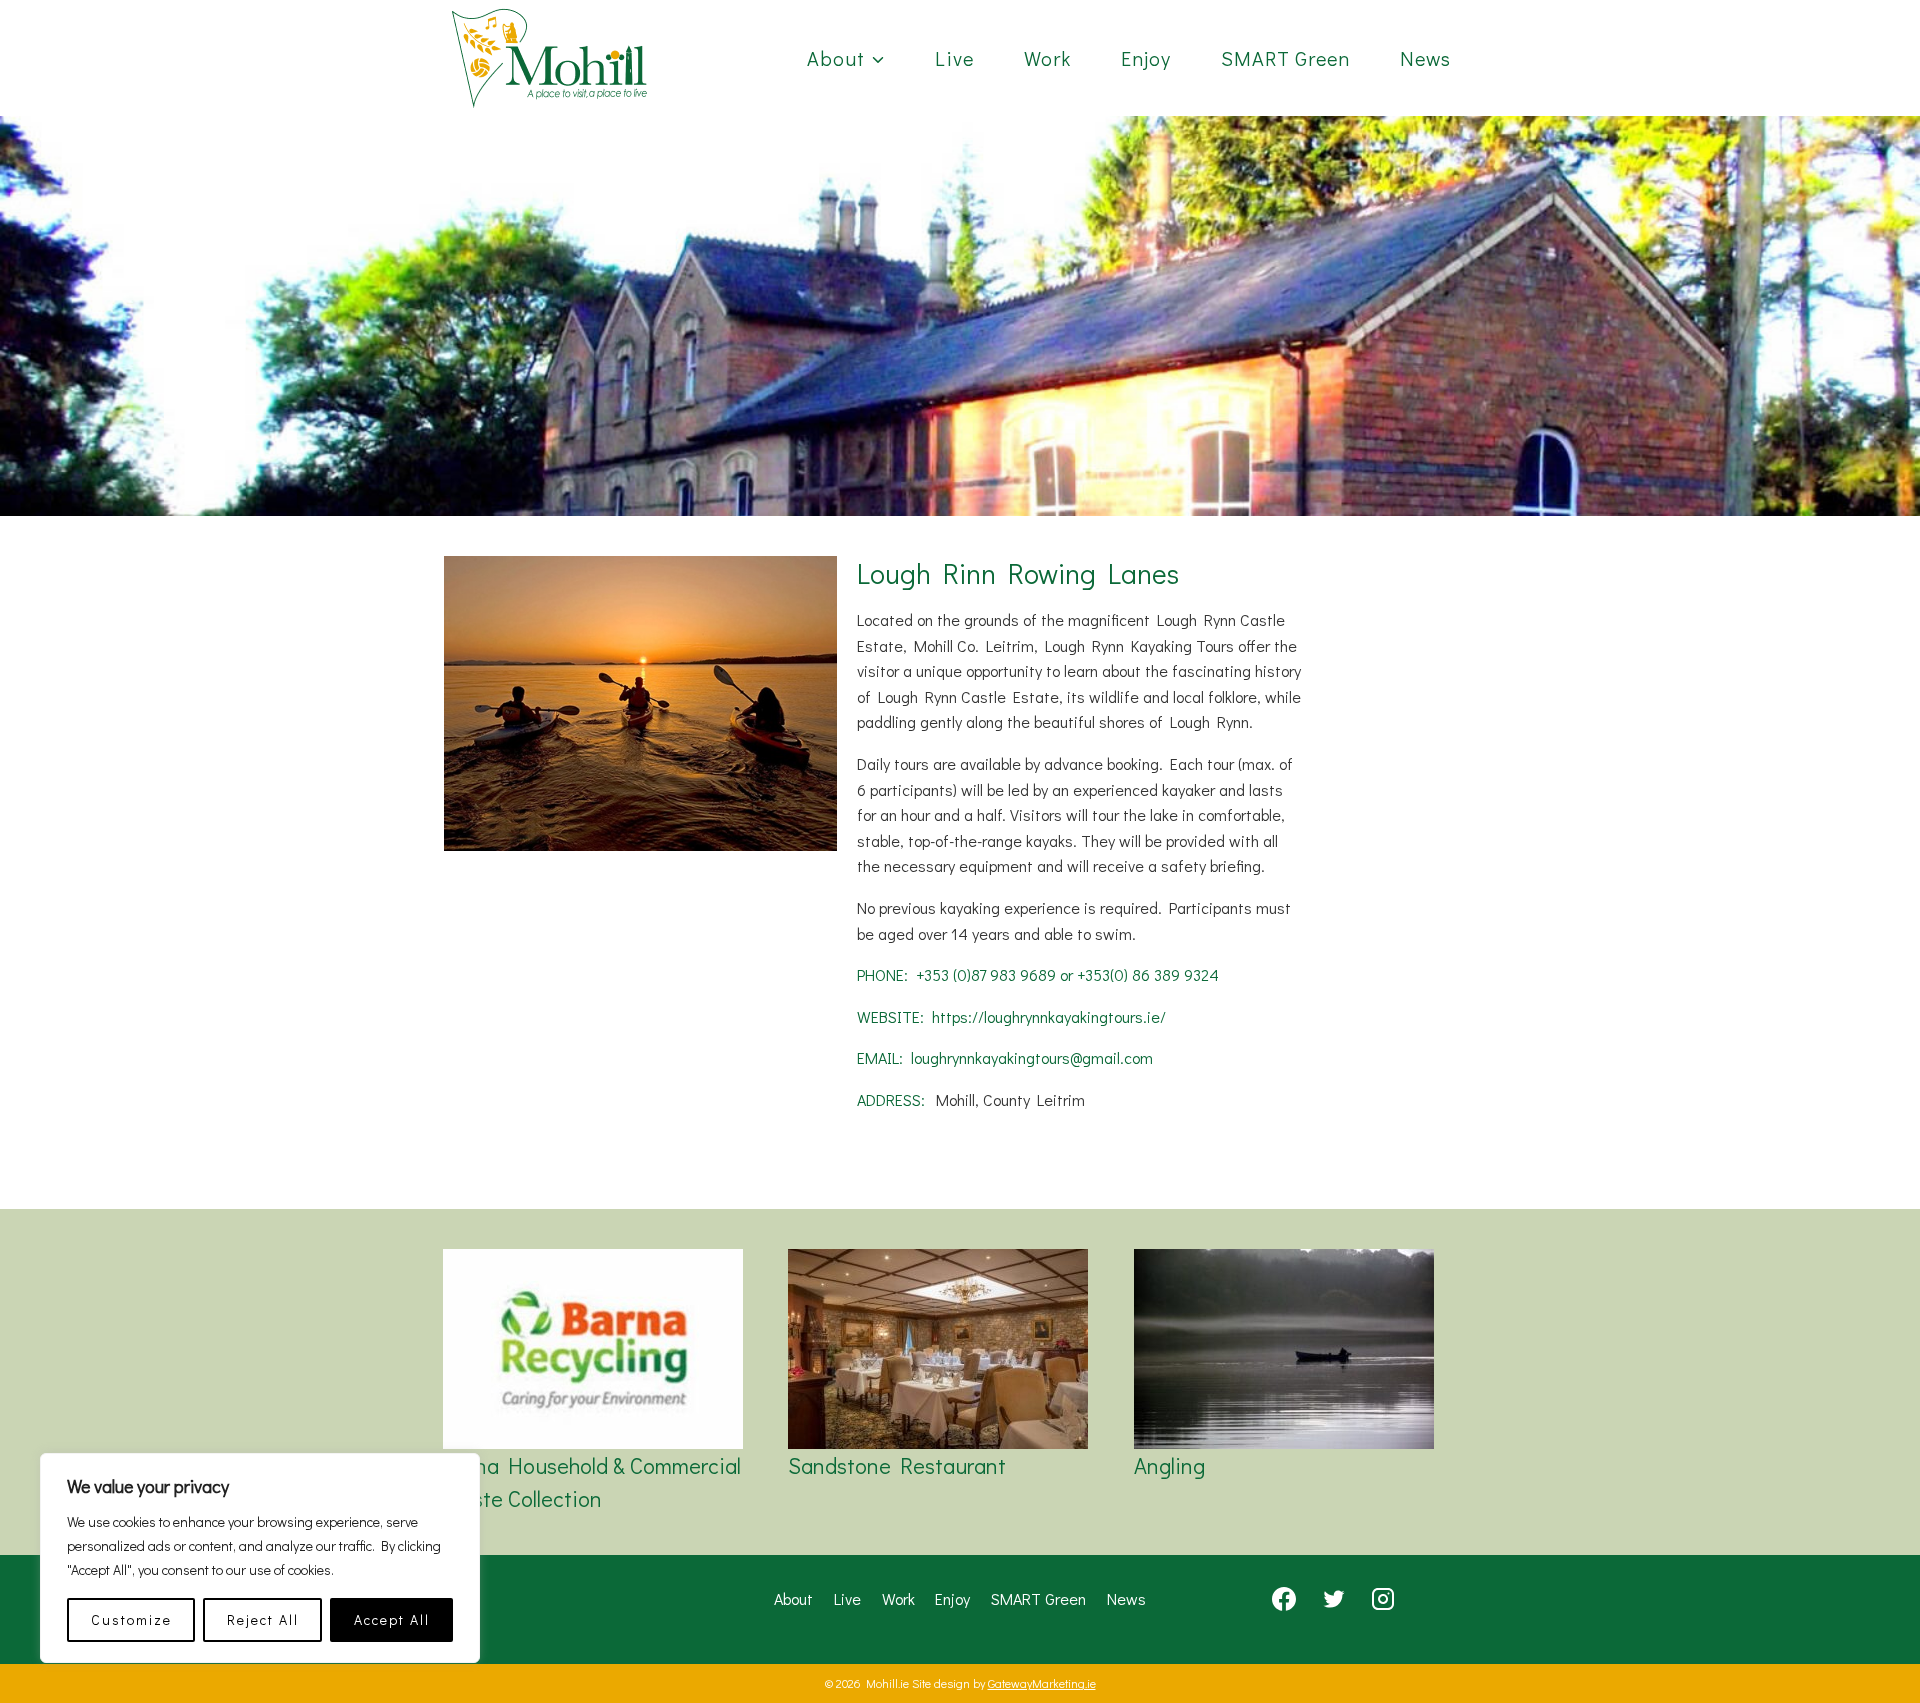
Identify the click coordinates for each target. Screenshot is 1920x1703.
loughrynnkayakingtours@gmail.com (1032, 1057)
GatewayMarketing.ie (1042, 1683)
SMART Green (1285, 58)
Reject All (263, 1619)
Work (1047, 58)
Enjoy (1146, 58)
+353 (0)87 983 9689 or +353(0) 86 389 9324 (1067, 974)
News (1425, 58)
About (793, 1598)
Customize (131, 1619)
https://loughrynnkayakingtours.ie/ (1049, 1016)
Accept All (392, 1619)
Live (954, 58)
